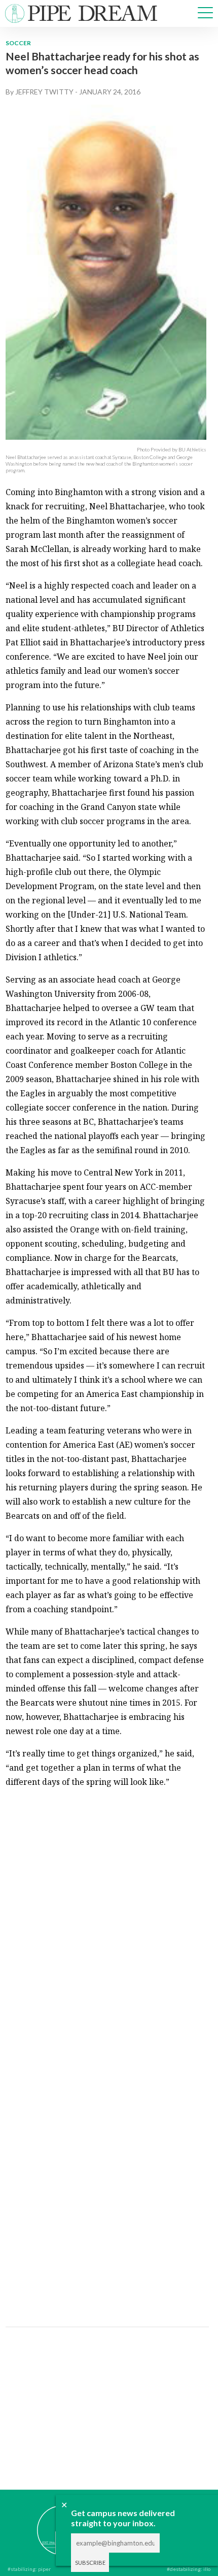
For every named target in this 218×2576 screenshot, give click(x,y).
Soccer (18, 43)
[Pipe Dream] (46, 2523)
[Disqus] (106, 1924)
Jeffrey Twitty (44, 92)
